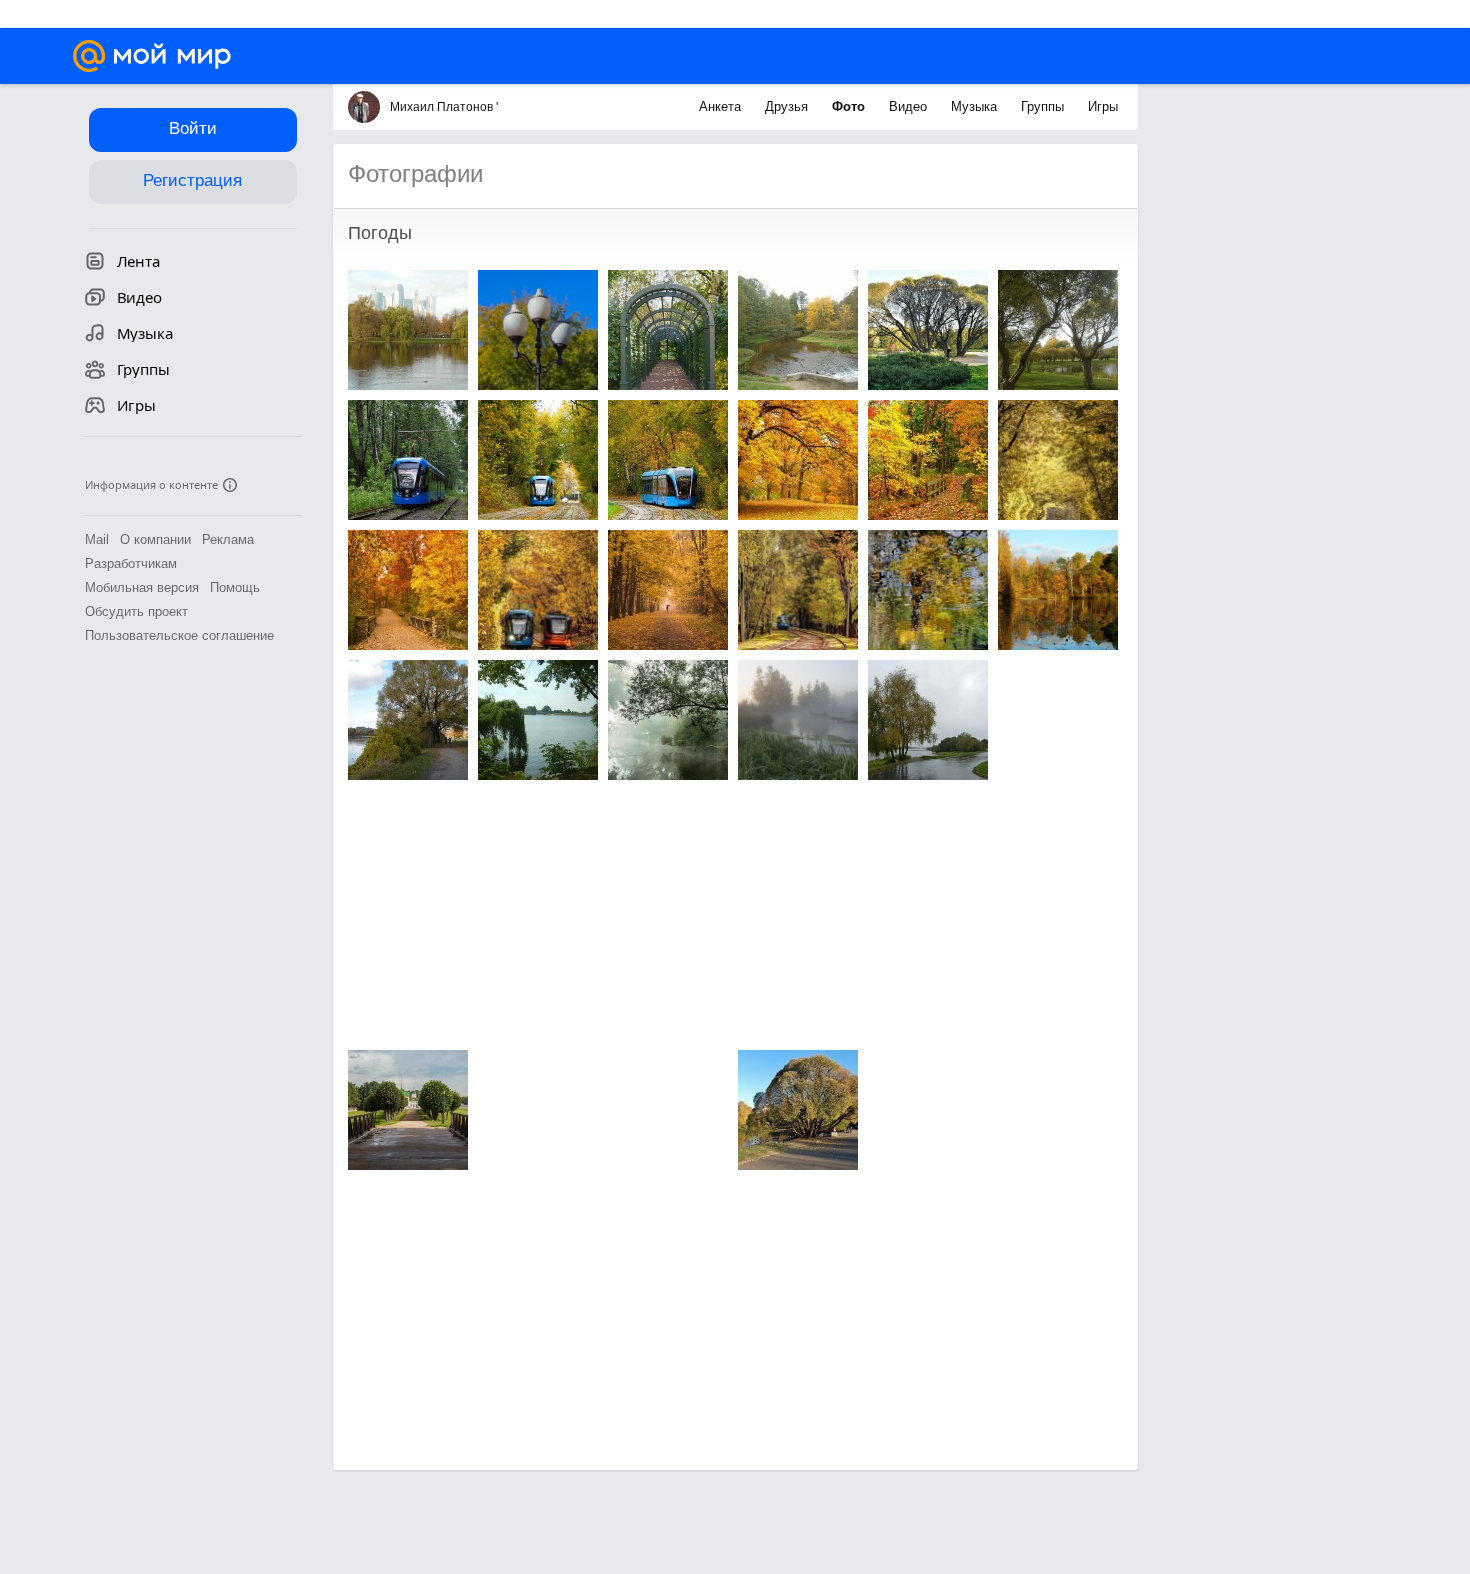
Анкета (722, 106)
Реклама (228, 539)
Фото (850, 106)
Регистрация (192, 180)
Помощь (235, 587)
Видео (910, 106)
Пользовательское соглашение (179, 635)
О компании (155, 539)
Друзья (788, 106)
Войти (193, 128)
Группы (1044, 106)
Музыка (976, 106)
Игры (1103, 106)
